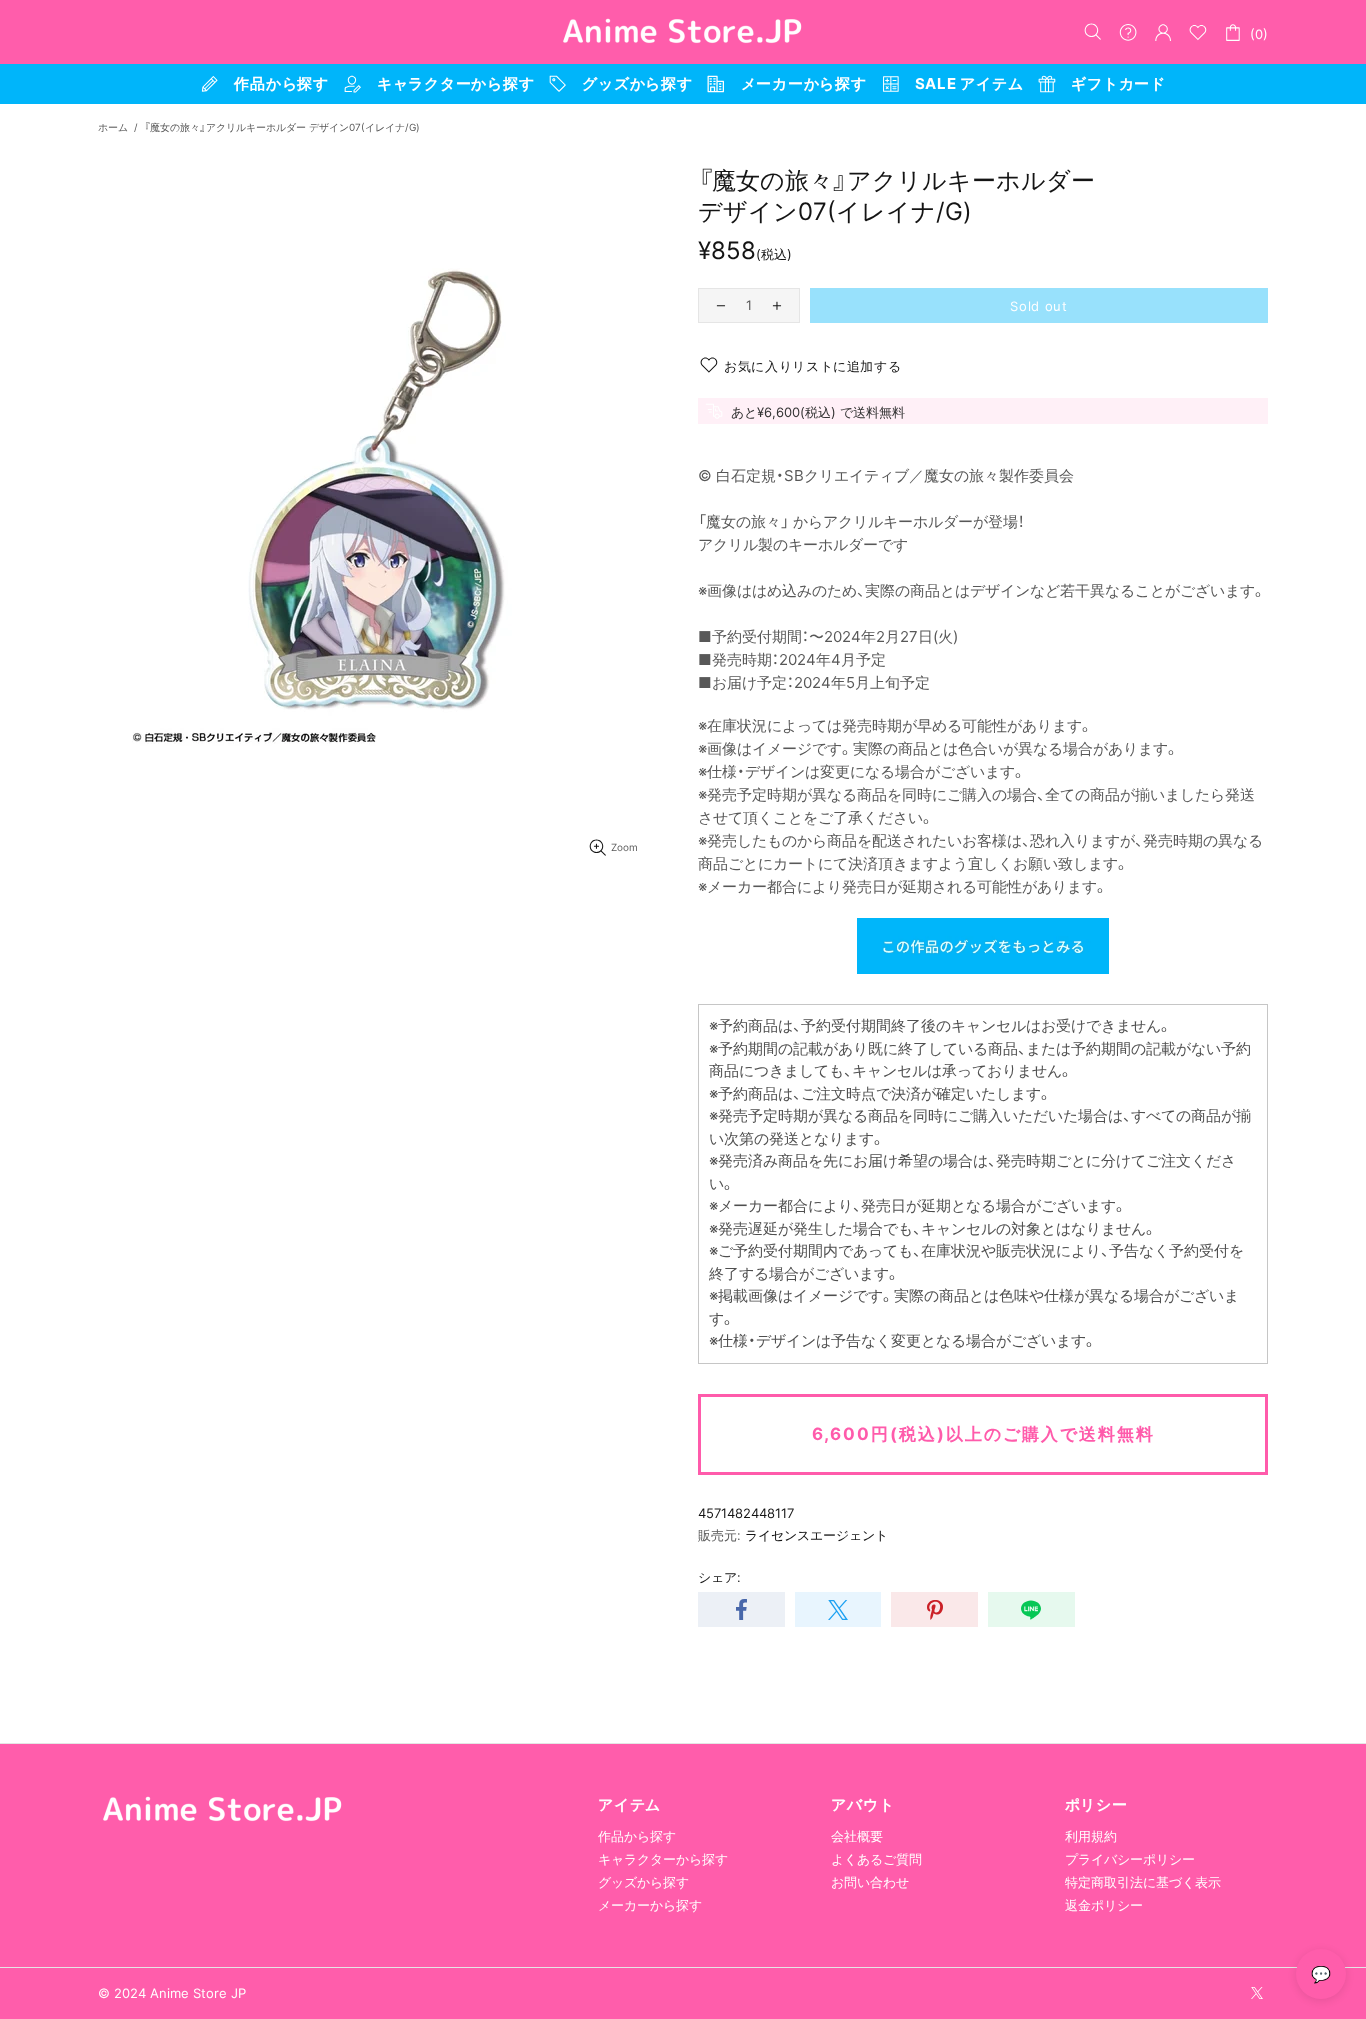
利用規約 (1091, 1836)
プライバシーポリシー (1130, 1859)
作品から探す (637, 1836)
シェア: (719, 1577)
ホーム (113, 127)
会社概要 (857, 1836)
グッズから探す (643, 1882)
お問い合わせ (870, 1882)
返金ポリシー (1104, 1905)
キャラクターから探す (663, 1859)
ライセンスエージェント (816, 1535)
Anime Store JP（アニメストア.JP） (683, 32)
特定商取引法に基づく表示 (1143, 1882)
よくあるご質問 (876, 1859)
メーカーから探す (650, 1905)
